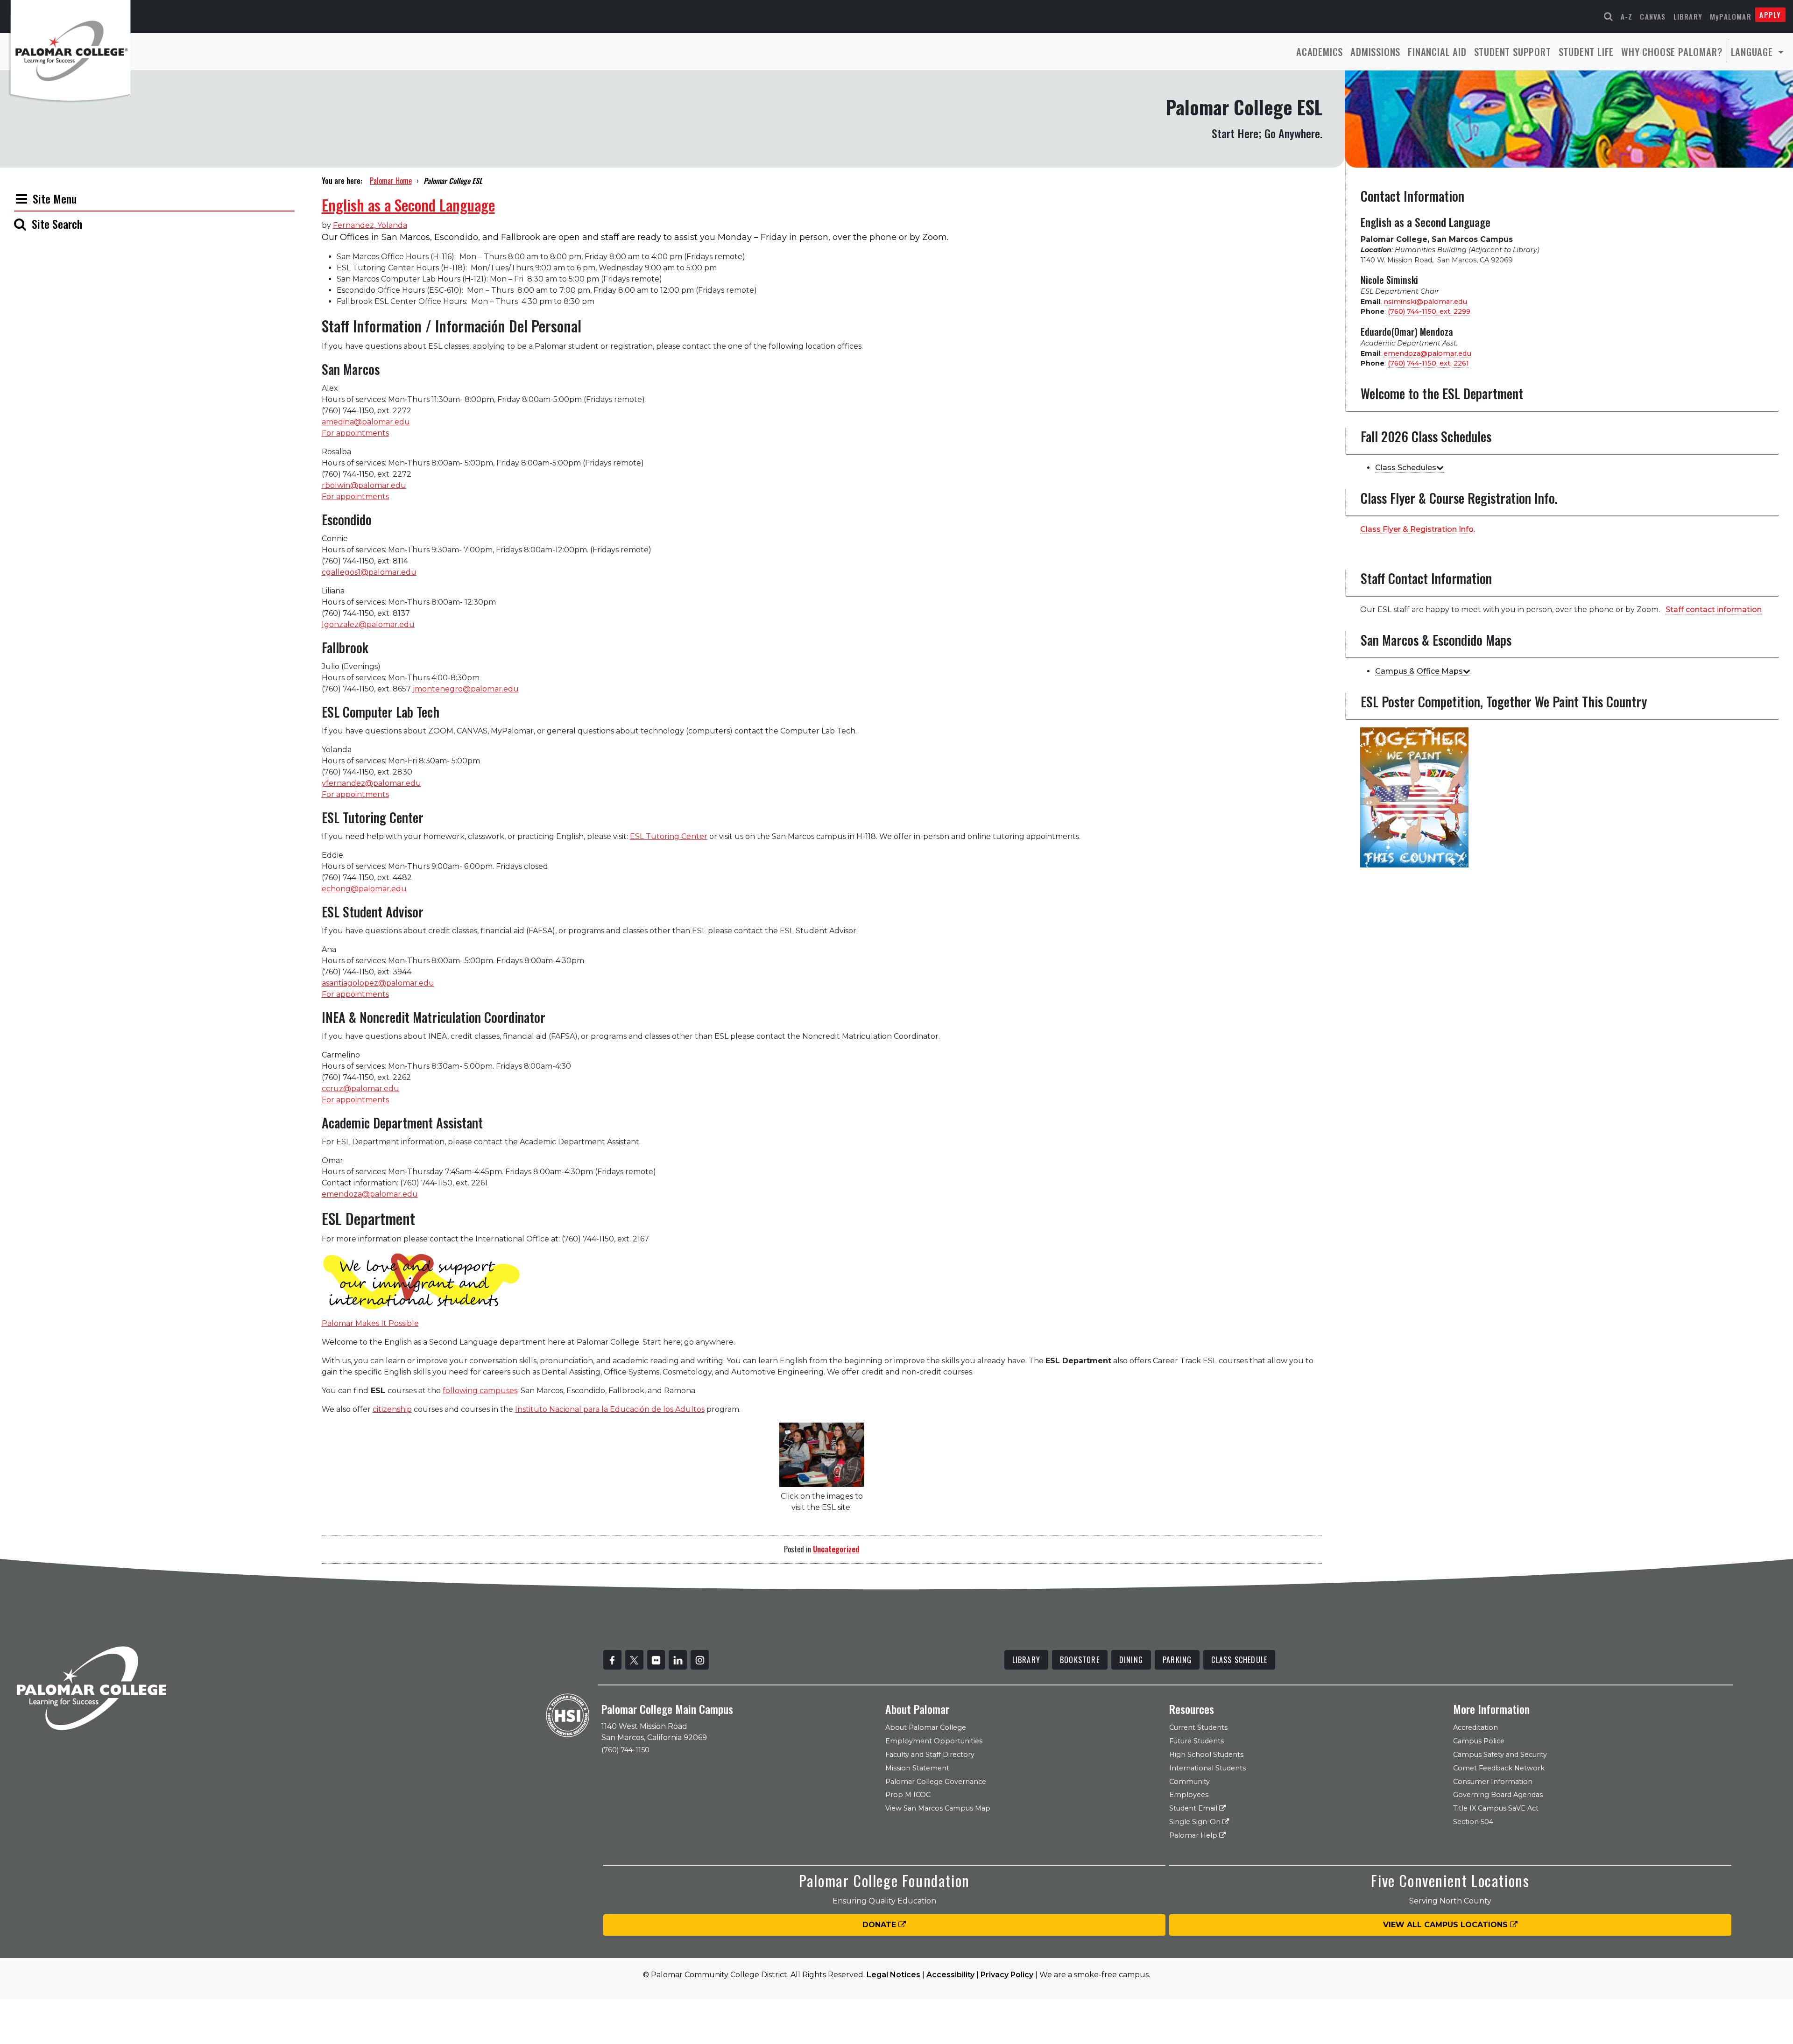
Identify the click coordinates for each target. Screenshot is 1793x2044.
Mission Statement (917, 1768)
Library (1688, 16)
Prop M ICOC (908, 1795)
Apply (1770, 14)
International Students (1207, 1768)
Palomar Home (391, 181)
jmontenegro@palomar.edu (466, 689)
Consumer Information (1493, 1782)
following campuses (480, 1391)
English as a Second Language (408, 205)
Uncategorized (836, 1549)
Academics (1320, 52)
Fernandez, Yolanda (370, 225)
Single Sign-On (1196, 1822)
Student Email (1194, 1808)
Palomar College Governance (936, 1782)
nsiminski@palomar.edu (1425, 302)
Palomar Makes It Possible (370, 1323)
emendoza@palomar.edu (370, 1194)
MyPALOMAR (1731, 16)
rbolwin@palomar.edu (364, 485)
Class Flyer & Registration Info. (1418, 529)
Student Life (1586, 52)
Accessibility (950, 1975)
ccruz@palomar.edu (360, 1089)
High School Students (1206, 1755)
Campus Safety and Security (1500, 1755)
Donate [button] (880, 1925)
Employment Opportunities (934, 1741)
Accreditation (1475, 1727)
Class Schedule (1239, 1660)
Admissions (1375, 52)
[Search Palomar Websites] (1609, 17)
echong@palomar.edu (364, 889)
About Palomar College (926, 1727)
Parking (1177, 1660)
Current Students (1198, 1727)
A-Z (1627, 16)
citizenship (392, 1409)
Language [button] (1753, 52)
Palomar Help (1194, 1835)
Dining (1131, 1660)
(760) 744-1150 (625, 1750)
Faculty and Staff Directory (930, 1755)
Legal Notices (893, 1975)
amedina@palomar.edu (366, 422)
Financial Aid (1437, 52)
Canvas (1653, 16)
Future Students (1197, 1741)
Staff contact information (1714, 610)
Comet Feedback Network (1499, 1768)
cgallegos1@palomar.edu (369, 572)
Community (1189, 1782)
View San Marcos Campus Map (938, 1808)
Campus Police (1479, 1741)
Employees (1189, 1795)
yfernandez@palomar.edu (371, 783)
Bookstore (1080, 1660)
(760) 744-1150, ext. (1429, 311)
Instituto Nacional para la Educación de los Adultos (610, 1409)
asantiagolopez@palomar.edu (378, 983)
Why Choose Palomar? (1672, 52)
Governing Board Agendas (1498, 1795)
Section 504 (1473, 1822)
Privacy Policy (1007, 1975)
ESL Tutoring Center (669, 836)
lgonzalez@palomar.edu (368, 624)
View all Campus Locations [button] (1447, 1925)
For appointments (355, 433)
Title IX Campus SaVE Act (1496, 1808)
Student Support (1513, 52)
